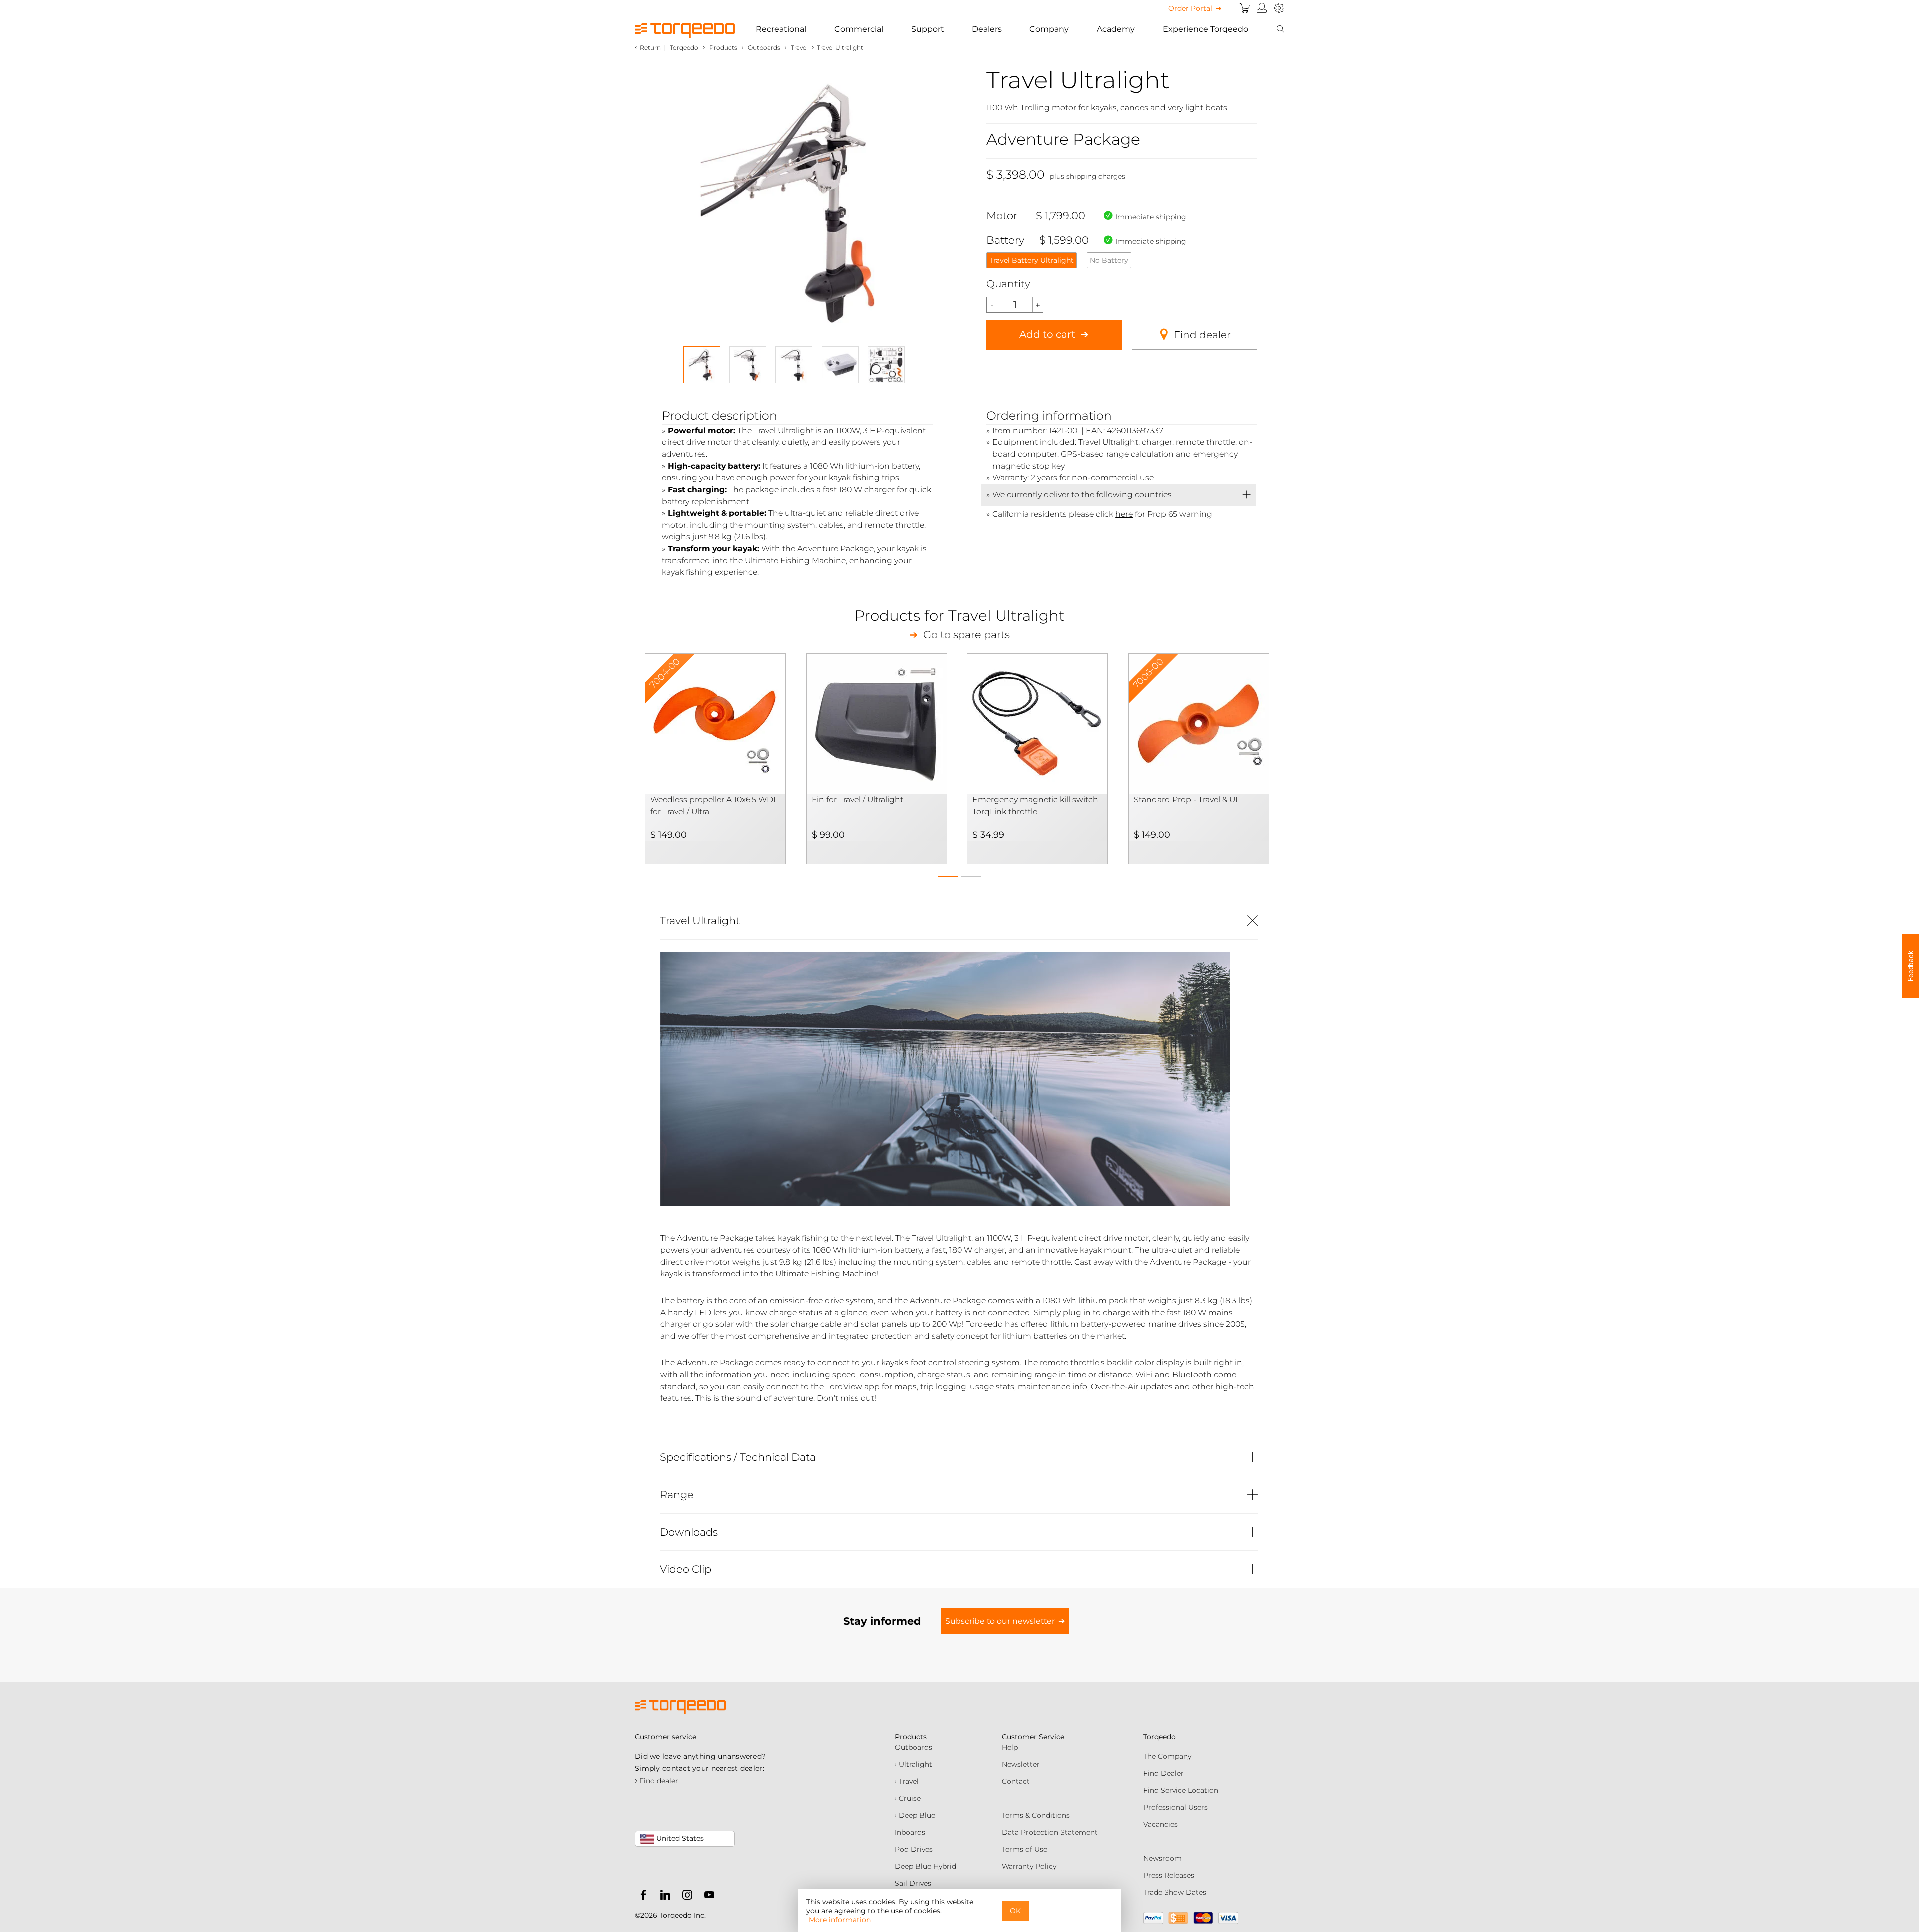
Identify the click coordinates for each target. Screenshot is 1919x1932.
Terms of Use (1025, 1849)
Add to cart (1047, 334)
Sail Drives (913, 1883)
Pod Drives (914, 1849)
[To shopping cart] (1245, 8)
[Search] (1280, 29)
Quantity (1008, 284)
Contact (1016, 1781)
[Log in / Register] (1262, 8)
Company (1049, 29)
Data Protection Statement (1050, 1832)
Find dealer (1202, 335)
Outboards (913, 1747)
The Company (1167, 1756)
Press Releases (1169, 1875)
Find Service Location (1181, 1790)
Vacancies (1161, 1824)
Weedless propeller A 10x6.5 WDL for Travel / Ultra (714, 805)
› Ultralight (913, 1764)
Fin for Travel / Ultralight (857, 799)
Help (1010, 1747)
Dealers (987, 29)
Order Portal (1190, 8)
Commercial (859, 29)
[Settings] (1279, 8)
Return (650, 48)
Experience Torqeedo (1206, 29)
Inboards (910, 1832)
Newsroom (1163, 1858)
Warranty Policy (1029, 1866)
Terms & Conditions (1036, 1815)
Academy (1116, 29)
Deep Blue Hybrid (925, 1866)
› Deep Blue (915, 1815)
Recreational (781, 29)
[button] (948, 874)
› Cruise (908, 1798)
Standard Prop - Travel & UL (1187, 799)
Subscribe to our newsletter (1000, 1621)
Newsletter (1021, 1764)
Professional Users (1176, 1807)
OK (1015, 1911)
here (1124, 514)
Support (928, 29)
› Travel (907, 1781)
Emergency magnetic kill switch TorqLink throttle (1035, 805)
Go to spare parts (966, 635)
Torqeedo (684, 48)
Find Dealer (1164, 1773)
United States (679, 1838)
